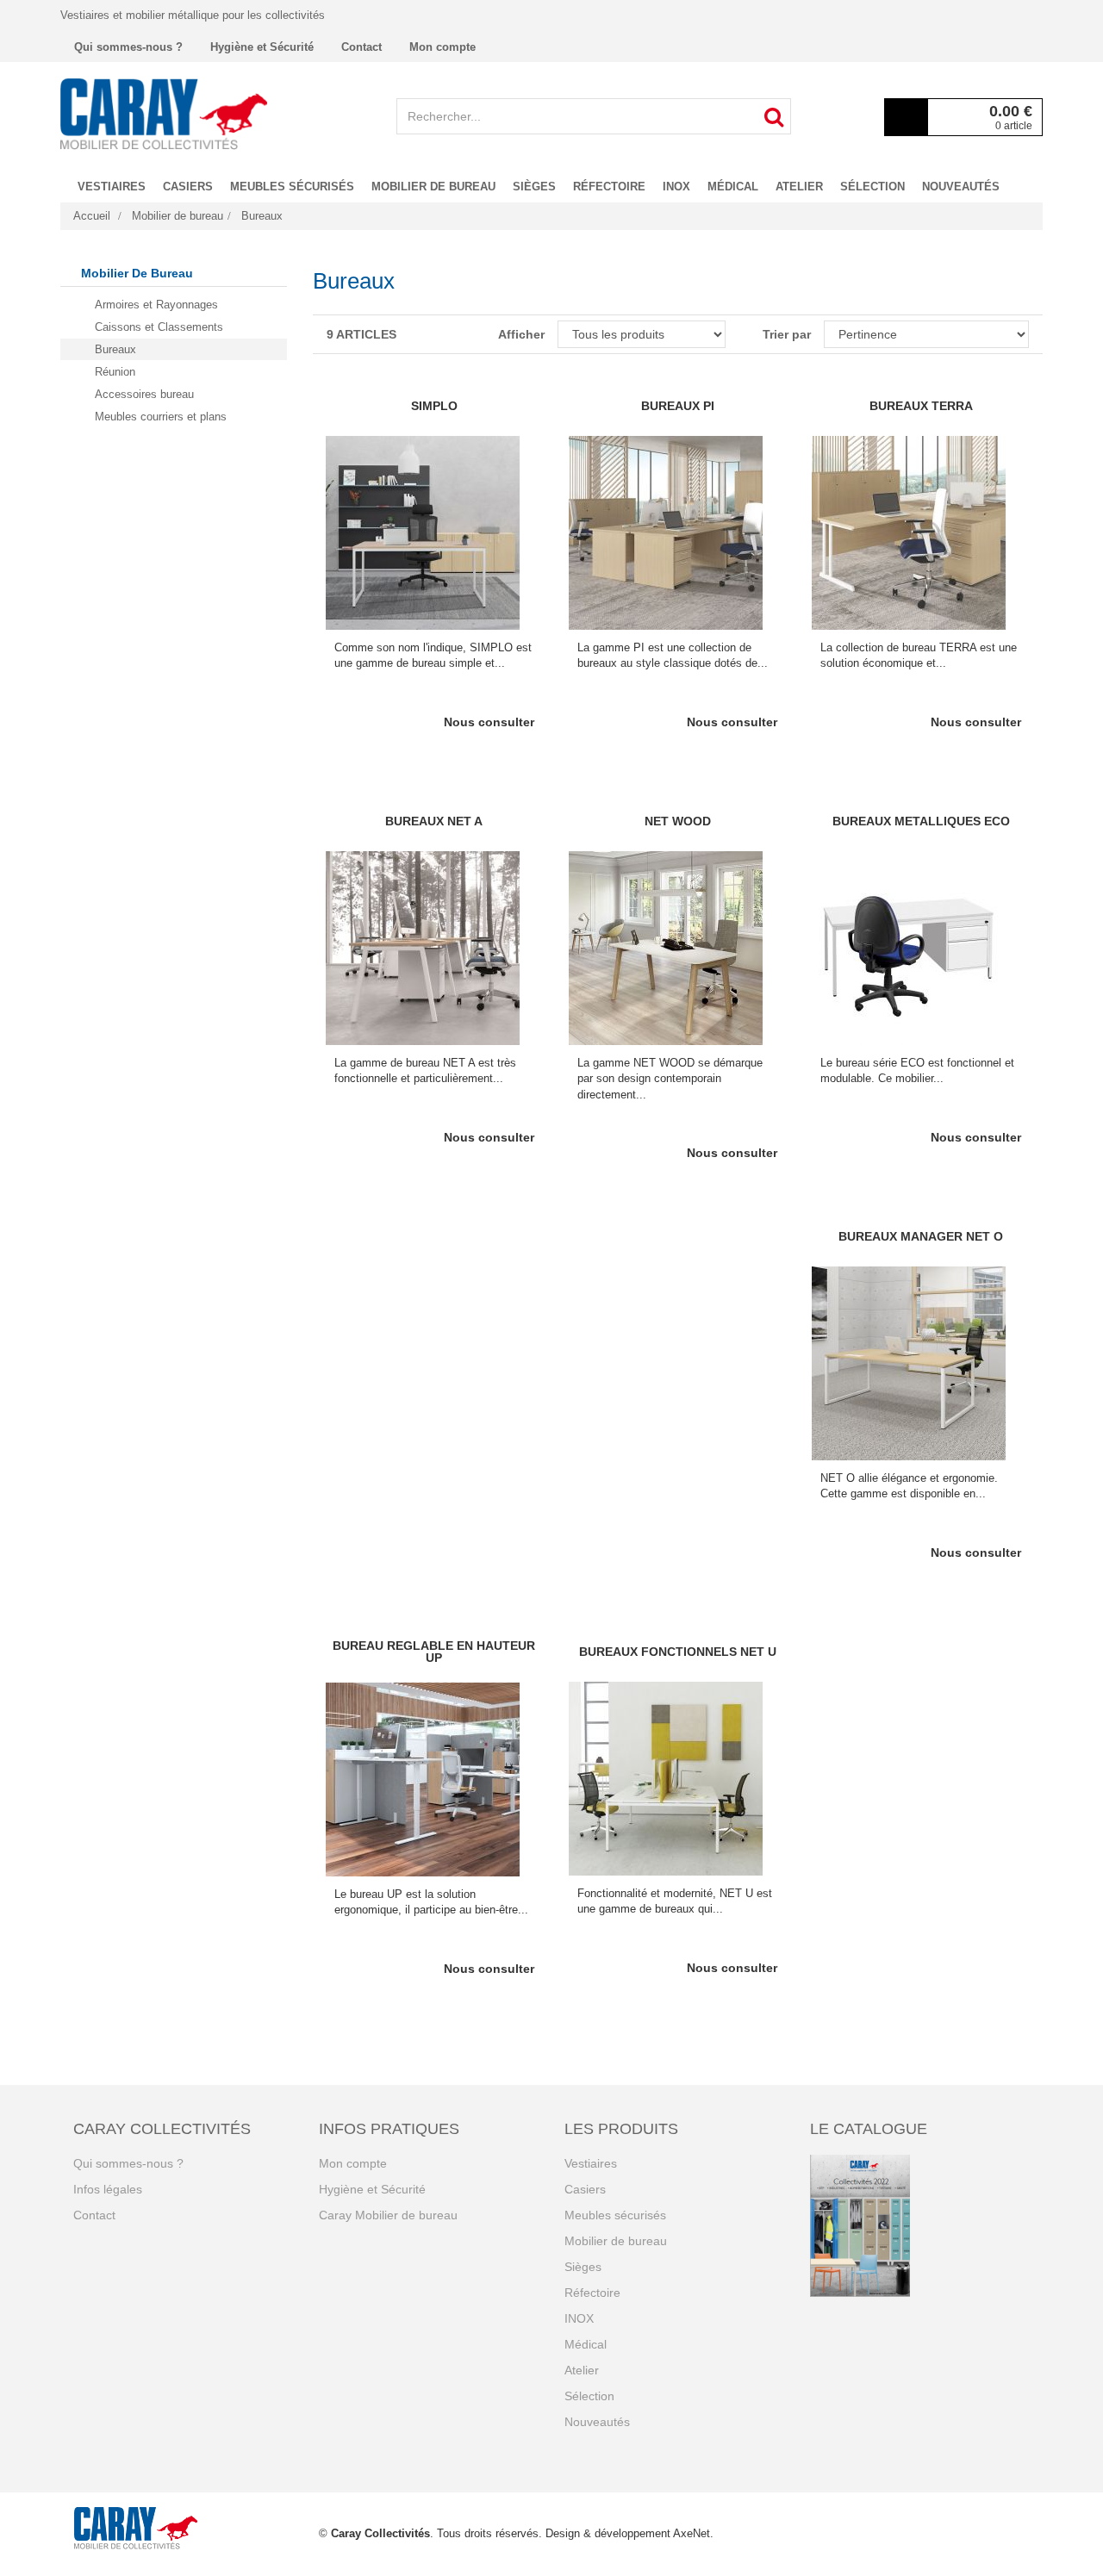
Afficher (521, 334)
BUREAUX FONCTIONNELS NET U (678, 1652)
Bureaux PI (678, 406)
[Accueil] (164, 114)
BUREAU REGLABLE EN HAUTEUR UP (434, 1652)
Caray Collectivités (380, 2533)
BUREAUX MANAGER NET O (921, 1236)
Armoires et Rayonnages (156, 305)
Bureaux (115, 349)
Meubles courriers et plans (161, 417)
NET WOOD (678, 821)
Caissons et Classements (159, 327)
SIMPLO (434, 406)
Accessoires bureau (144, 394)
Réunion (115, 372)
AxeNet (692, 2533)
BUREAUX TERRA (921, 406)
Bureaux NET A (434, 821)
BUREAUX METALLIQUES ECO (921, 821)
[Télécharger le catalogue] (920, 2226)
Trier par (787, 334)
